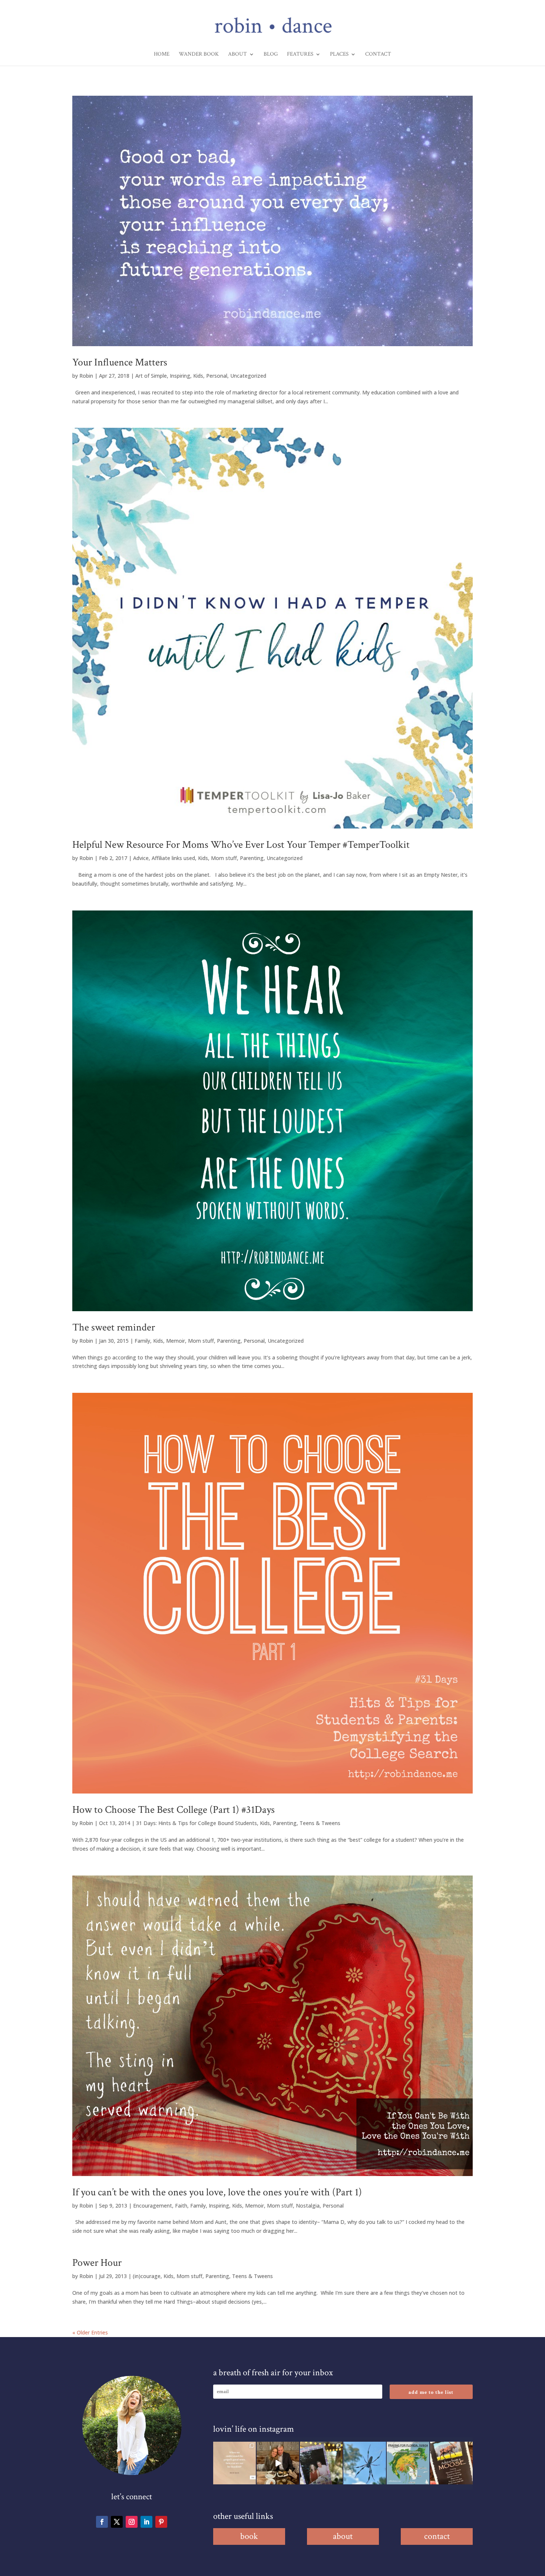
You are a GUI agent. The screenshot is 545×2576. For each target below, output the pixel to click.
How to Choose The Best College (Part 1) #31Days (174, 1810)
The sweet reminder (114, 1327)
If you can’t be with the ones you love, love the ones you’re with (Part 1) (217, 2192)
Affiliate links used (173, 858)
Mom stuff (224, 858)
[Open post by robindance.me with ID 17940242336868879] (408, 2463)
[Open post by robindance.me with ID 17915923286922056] (321, 2463)
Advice (141, 858)
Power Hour (97, 2263)
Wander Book (199, 55)
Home (162, 55)
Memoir (176, 1341)
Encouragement (153, 2206)
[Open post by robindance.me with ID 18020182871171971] (451, 2463)
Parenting (252, 858)
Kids (198, 376)
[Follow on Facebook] (102, 2522)
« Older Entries (90, 2332)
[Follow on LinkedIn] (146, 2522)
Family (142, 1341)
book (249, 2536)
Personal (217, 376)
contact (437, 2536)
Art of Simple (151, 376)
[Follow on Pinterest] (161, 2522)
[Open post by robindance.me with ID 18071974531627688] (234, 2463)
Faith (181, 2206)
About (237, 55)
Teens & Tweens (320, 1823)
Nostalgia (308, 2206)
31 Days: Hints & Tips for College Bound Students (196, 1823)
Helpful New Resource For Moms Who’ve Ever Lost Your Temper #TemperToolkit (241, 845)
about (343, 2536)
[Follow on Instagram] (132, 2522)
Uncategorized (248, 376)
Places (339, 55)
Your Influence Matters (120, 362)
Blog (271, 55)
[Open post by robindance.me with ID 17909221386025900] (278, 2463)
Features (300, 55)
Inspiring (180, 376)
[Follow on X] (117, 2522)
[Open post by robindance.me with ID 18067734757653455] (365, 2463)
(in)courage (147, 2276)
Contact (378, 55)
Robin (86, 376)
